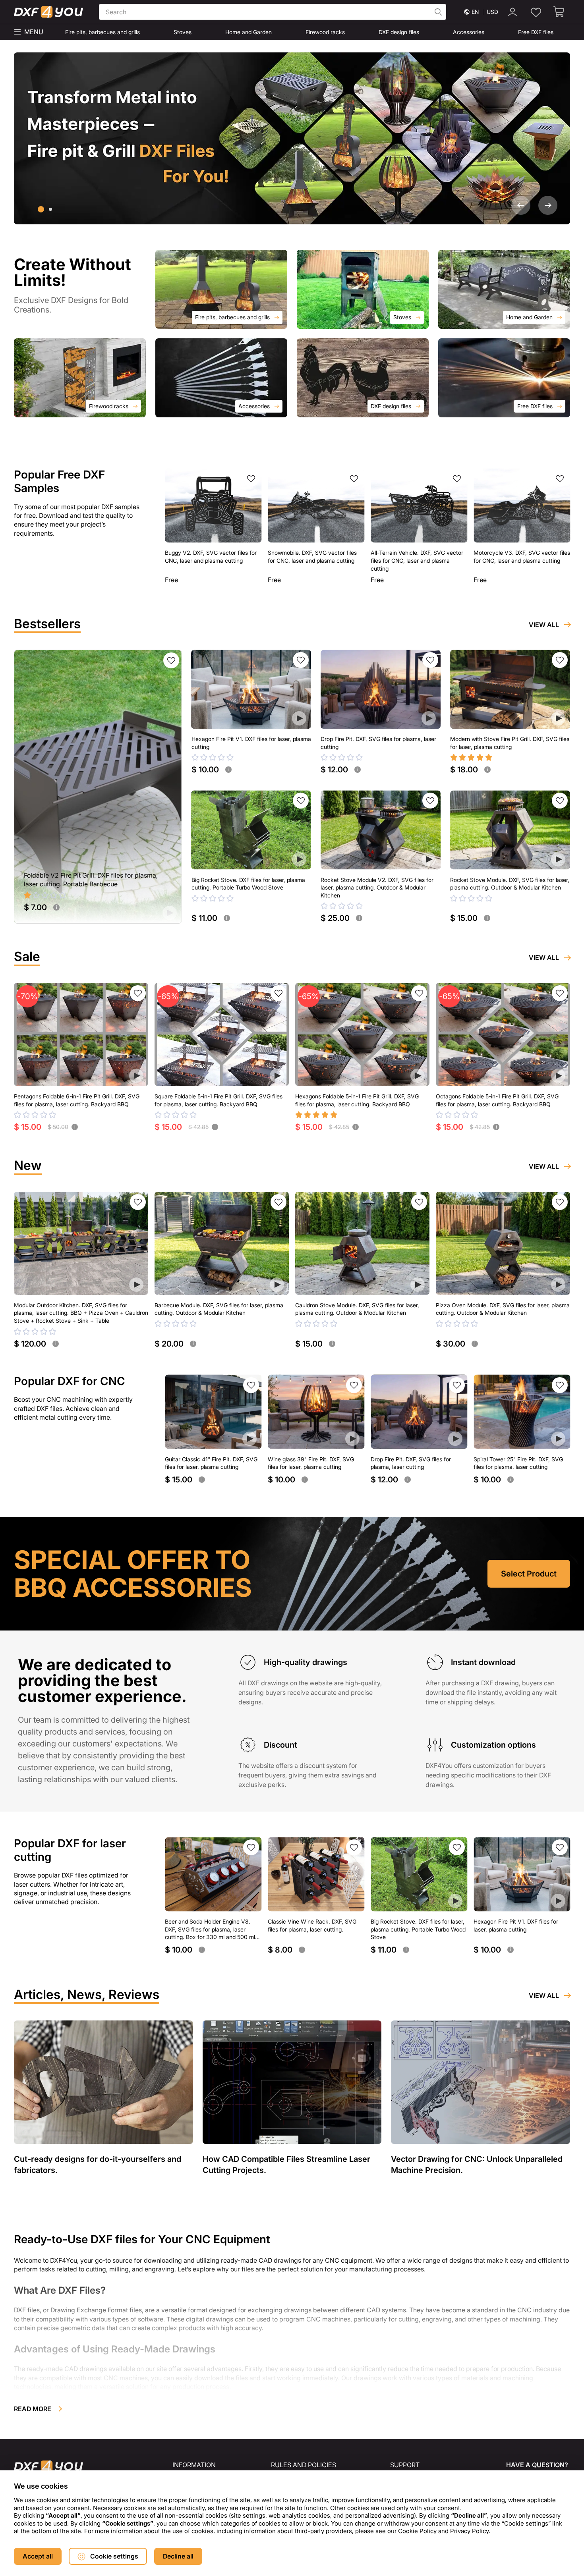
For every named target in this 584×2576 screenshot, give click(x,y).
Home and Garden (248, 32)
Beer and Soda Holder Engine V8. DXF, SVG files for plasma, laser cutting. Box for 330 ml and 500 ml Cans (210, 1930)
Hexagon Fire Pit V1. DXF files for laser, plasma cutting (251, 743)
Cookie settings (114, 2556)
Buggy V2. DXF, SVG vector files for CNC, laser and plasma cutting (211, 557)
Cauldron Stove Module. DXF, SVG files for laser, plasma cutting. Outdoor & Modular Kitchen (357, 1309)
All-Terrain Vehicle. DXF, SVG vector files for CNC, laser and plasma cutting (417, 560)
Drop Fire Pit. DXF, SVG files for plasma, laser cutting (378, 743)
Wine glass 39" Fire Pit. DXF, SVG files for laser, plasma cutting (311, 1463)
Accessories (469, 32)
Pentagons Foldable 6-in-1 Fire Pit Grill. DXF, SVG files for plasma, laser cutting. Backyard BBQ (77, 1100)
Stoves (183, 32)
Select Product (529, 1574)
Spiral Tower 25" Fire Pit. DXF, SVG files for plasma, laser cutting (518, 1463)
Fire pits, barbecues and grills (102, 32)
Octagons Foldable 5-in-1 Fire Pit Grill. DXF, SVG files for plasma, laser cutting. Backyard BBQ (497, 1100)
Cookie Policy (417, 2531)
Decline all (178, 2556)
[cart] (559, 12)
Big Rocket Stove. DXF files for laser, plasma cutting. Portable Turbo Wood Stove (248, 884)
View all (544, 625)
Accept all (38, 2556)
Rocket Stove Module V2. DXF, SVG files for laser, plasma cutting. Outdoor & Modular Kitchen (377, 888)
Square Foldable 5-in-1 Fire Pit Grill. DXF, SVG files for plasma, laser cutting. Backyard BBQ (219, 1100)
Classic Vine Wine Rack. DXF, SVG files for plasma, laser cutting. (312, 1925)
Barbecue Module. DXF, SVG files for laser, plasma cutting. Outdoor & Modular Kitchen (219, 1309)
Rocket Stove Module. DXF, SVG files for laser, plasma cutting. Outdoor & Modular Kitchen (510, 884)
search (438, 12)
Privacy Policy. (470, 2531)
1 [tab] (41, 209)
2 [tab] (50, 209)
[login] (512, 12)
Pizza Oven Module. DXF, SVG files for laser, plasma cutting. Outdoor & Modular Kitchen (503, 1309)
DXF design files (399, 32)
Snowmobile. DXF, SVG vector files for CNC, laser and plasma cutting (312, 557)
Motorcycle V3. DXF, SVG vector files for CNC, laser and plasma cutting (522, 557)
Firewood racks (325, 32)
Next (548, 205)
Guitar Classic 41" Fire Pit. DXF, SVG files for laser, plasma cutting (211, 1463)
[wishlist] (536, 12)
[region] (292, 2510)
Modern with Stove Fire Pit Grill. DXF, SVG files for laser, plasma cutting (510, 743)
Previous (521, 205)
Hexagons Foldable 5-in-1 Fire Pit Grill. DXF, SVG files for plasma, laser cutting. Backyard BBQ (357, 1100)
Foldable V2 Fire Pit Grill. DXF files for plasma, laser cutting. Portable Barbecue (91, 880)
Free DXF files (536, 32)
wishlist (251, 479)
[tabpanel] (292, 138)
